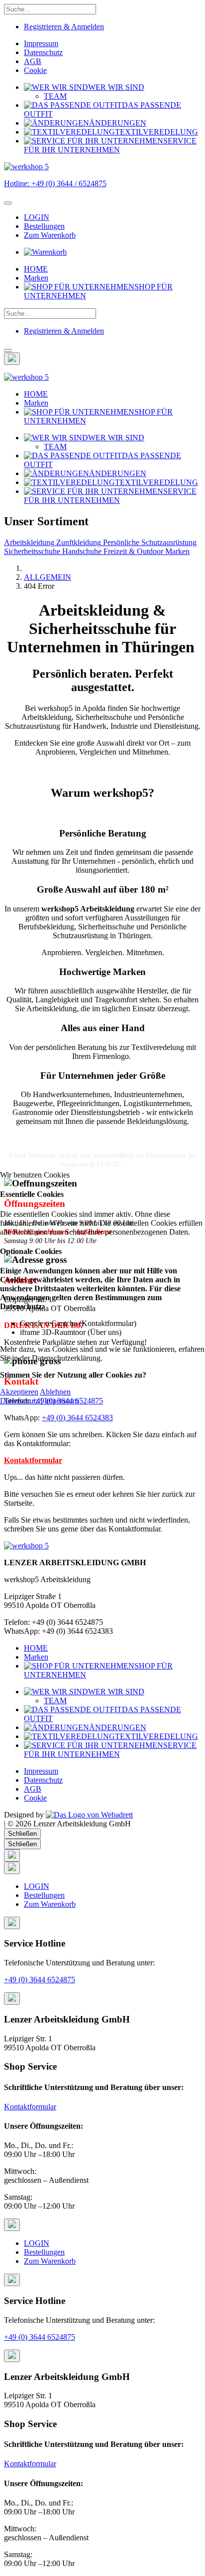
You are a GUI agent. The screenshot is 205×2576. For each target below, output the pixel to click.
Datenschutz (19, 1401)
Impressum (61, 1401)
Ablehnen (55, 1392)
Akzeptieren (19, 1392)
